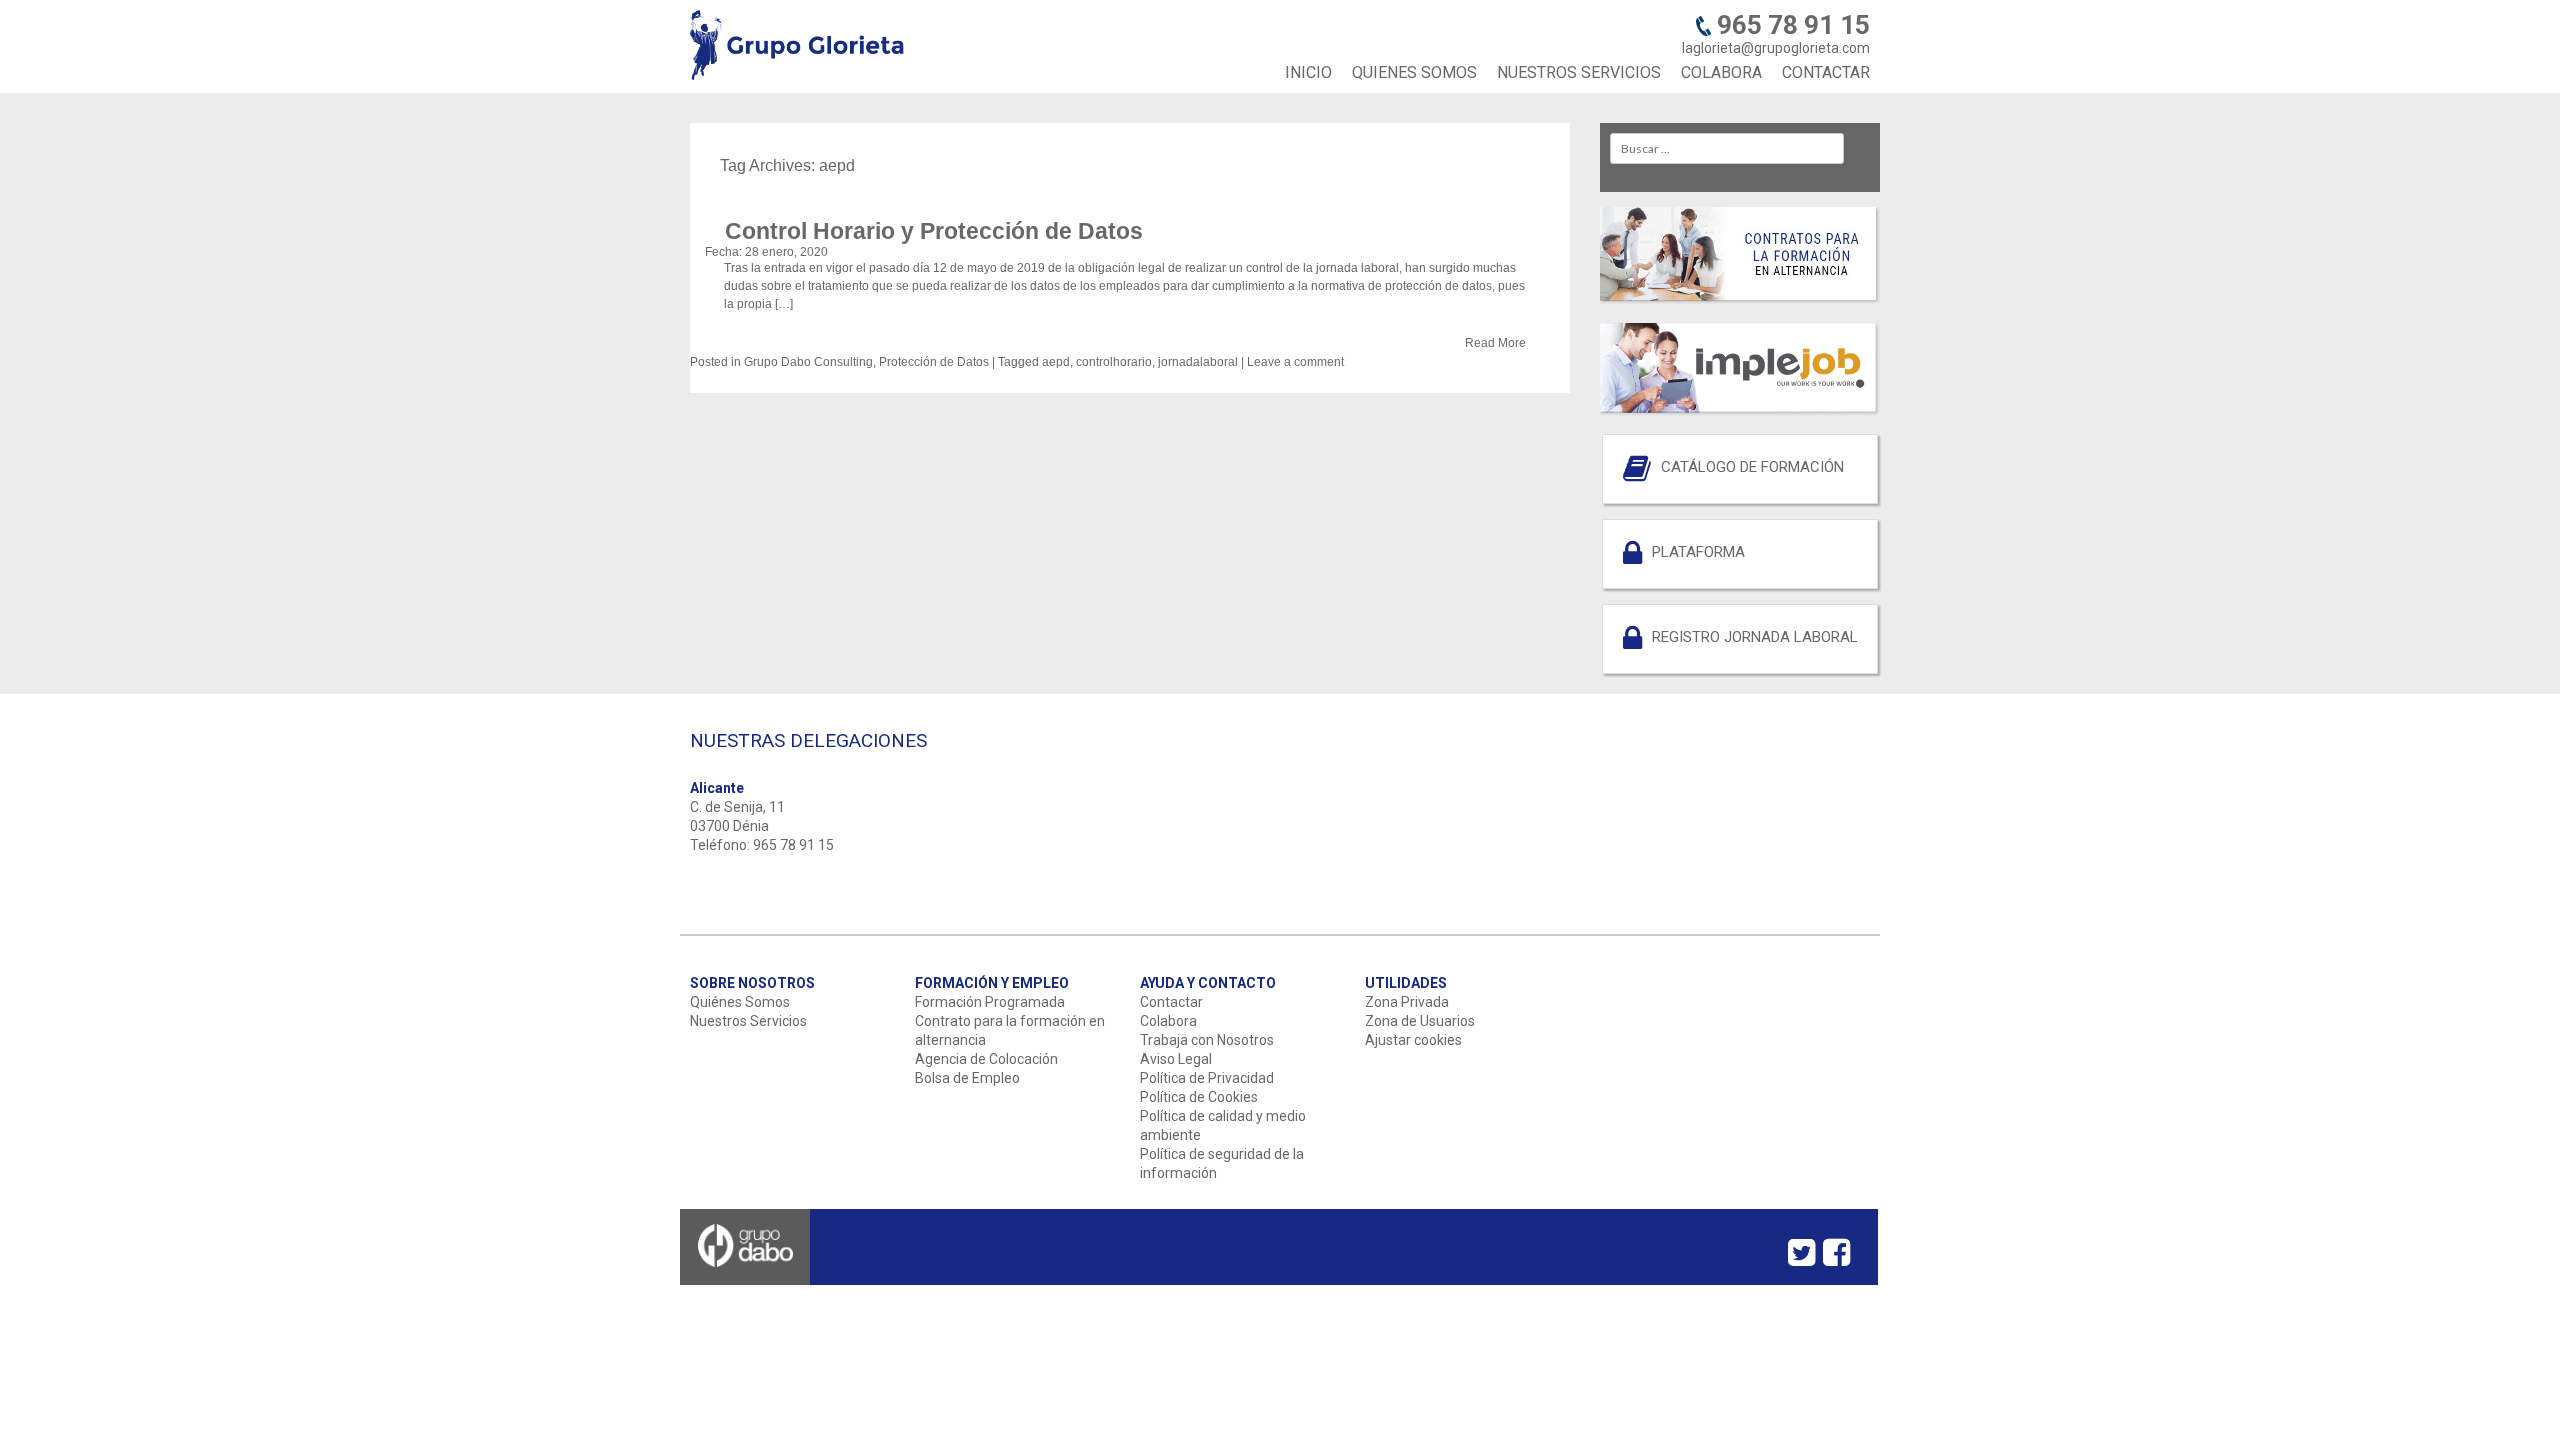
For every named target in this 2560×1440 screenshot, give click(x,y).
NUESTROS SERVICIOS (1579, 72)
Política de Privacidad (1207, 1078)
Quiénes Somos (740, 1002)
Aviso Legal (1176, 1059)
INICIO (1308, 72)
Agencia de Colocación (986, 1059)
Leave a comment (1295, 362)
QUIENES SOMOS (1414, 72)
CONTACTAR (1826, 72)
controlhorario (1114, 362)
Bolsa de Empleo (967, 1078)
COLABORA (1721, 72)
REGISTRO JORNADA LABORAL (1755, 637)
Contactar (1171, 1002)
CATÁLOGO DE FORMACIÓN (1752, 467)
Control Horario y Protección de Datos (934, 231)
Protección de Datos (934, 362)
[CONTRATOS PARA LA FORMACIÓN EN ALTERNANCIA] (1740, 300)
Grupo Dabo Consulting (808, 362)
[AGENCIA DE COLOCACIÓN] (1740, 411)
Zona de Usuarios (1420, 1021)
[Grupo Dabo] (745, 1278)
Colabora (1168, 1021)
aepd (1056, 362)
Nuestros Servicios (748, 1021)
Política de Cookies (1199, 1097)
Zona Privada (1407, 1002)
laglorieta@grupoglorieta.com (1776, 48)
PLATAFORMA (1698, 552)
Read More (1495, 343)
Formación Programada (990, 1002)
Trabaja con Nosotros (1207, 1040)
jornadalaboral (1198, 362)
